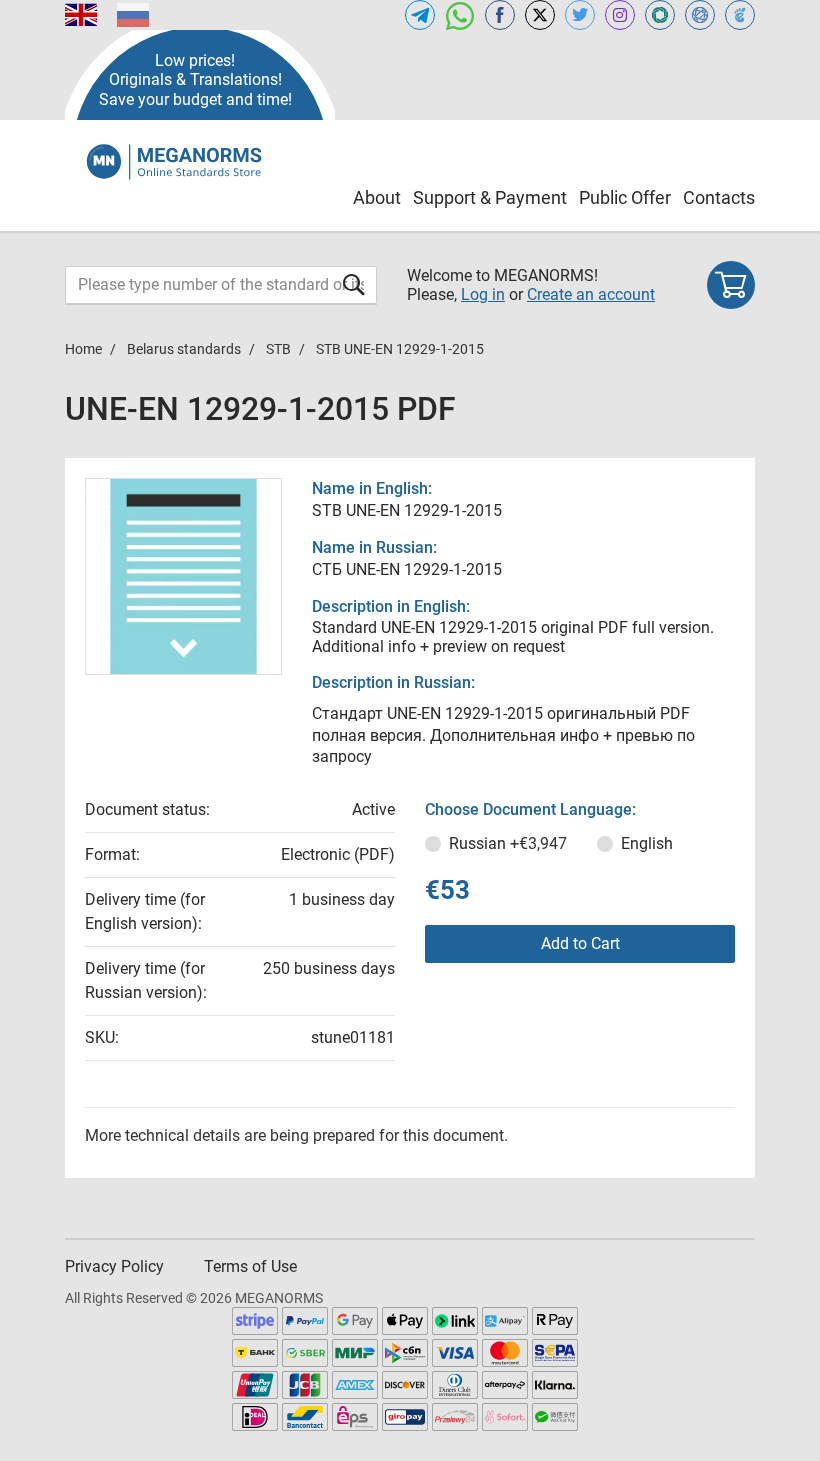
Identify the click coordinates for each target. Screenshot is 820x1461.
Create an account (591, 294)
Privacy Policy (114, 1266)
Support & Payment (490, 197)
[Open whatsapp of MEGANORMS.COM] (460, 15)
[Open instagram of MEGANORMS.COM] (620, 15)
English (647, 843)
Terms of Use (250, 1266)
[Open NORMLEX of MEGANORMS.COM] (700, 15)
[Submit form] (354, 284)
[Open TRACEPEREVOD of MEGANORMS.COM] (740, 15)
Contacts (719, 197)
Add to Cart (580, 943)
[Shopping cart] (731, 285)
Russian (508, 843)
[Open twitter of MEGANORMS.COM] (580, 15)
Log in (483, 294)
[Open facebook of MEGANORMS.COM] (500, 15)
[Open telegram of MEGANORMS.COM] (420, 15)
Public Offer (625, 197)
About (377, 197)
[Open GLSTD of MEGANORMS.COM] (660, 15)
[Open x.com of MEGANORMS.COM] (540, 15)
